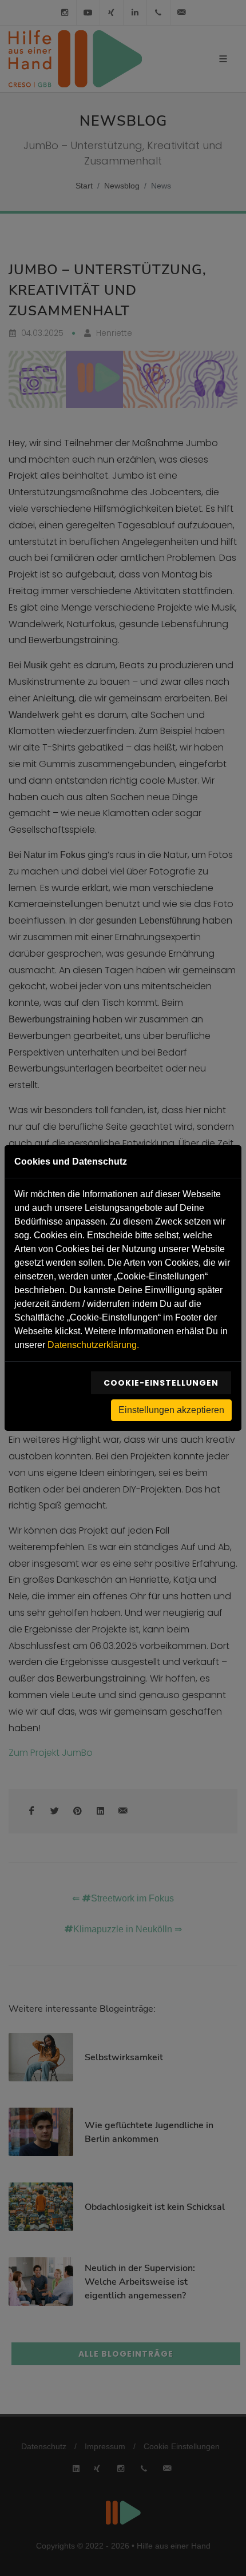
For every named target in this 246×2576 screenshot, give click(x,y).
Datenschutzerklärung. (93, 1345)
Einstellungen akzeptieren (171, 1410)
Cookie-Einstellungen (161, 1383)
